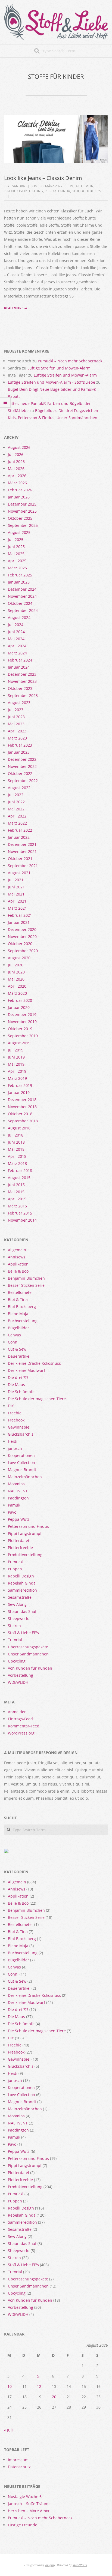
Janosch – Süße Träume (29, 2504)
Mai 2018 (16, 1149)
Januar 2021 (19, 922)
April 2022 (17, 816)
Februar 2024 (20, 660)
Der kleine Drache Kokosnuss (34, 1363)
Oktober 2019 (20, 1029)
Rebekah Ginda (57, 191)
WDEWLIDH (18, 1682)
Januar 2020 (19, 1007)
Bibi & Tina (18, 1299)
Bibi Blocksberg (22, 1307)
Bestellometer (21, 1292)
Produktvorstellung (24, 191)
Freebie (15, 1413)
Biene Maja (18, 1314)
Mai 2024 (16, 639)
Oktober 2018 (20, 1114)
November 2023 (22, 681)
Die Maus (16, 1385)
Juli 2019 (16, 1050)
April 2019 (17, 1071)
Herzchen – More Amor (29, 2511)
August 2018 (19, 1128)
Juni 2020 (16, 972)
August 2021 (19, 873)
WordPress (80, 2565)
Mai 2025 (16, 554)
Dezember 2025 (22, 504)
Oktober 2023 (20, 688)
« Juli (8, 2430)
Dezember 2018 (22, 1100)
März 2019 (17, 1078)
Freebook (16, 1420)
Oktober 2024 (20, 603)
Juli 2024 (16, 625)
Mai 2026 (16, 469)
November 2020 (22, 937)
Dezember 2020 (22, 929)
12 (39, 2386)
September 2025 (23, 525)
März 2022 (17, 823)
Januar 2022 (19, 837)
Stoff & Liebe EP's (86, 191)
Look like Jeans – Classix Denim (43, 178)
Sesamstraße (20, 1597)
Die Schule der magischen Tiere (37, 1399)
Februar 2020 (20, 1000)
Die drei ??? (18, 1377)
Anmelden (17, 1712)
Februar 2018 (20, 1170)
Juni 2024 (16, 632)
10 (10, 2386)
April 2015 (17, 1199)
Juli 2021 (16, 880)
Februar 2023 (20, 745)
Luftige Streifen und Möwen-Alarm (59, 368)
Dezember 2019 (22, 1015)
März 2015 (17, 1206)
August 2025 (19, 532)
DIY (11, 1406)
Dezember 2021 (22, 844)
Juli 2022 (16, 795)
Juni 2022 (16, 802)
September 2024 (23, 610)
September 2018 (23, 1121)
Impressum (18, 2460)
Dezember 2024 (22, 589)
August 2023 (19, 703)
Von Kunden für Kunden (30, 1668)
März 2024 (17, 653)
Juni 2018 (16, 1142)
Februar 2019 (20, 1085)
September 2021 (23, 866)
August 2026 (19, 447)
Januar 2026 (19, 497)
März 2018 (17, 1163)
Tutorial (15, 1640)
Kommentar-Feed (24, 1726)
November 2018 (22, 1107)
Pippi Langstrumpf (25, 1533)
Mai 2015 (16, 1192)
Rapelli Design (21, 1576)
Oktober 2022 (20, 773)
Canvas (14, 1335)
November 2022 (22, 766)
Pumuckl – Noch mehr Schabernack (70, 361)
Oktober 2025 (20, 518)
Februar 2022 (20, 830)
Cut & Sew (17, 1349)
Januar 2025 (19, 582)
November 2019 (22, 1022)
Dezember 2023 (22, 674)
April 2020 (17, 986)
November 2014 (22, 1220)
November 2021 (22, 851)
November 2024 (22, 596)
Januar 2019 (19, 1092)
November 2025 (22, 511)
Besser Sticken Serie (26, 1285)
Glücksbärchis (21, 1434)
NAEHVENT (18, 1491)
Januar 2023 (19, 752)
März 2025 (17, 568)
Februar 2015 (20, 1213)
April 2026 (17, 476)
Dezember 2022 (22, 759)
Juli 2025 (16, 539)
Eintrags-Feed (20, 1719)
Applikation (18, 1264)
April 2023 (17, 731)
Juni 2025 (16, 547)
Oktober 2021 (20, 859)
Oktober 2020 (20, 944)
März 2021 (17, 908)
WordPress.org (21, 1733)
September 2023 (23, 695)
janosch (15, 1448)
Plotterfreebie (20, 1548)
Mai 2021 (16, 894)
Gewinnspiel (19, 1427)
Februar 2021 (20, 915)
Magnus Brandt (22, 1470)
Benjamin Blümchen (26, 1278)
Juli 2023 (16, 710)
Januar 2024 (19, 667)
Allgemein (85, 186)
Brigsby (50, 2565)
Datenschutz (19, 2467)
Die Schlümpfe (21, 1392)
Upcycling (17, 1661)
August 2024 (19, 617)
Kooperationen (21, 1455)
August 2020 (19, 958)
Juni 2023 (16, 717)
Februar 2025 (20, 575)
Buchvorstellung (23, 1321)
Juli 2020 (16, 965)
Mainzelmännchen (25, 1477)
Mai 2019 (16, 1064)
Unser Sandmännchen (28, 1654)
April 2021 (17, 901)
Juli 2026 (16, 454)
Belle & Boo (18, 1271)
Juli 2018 (16, 1135)
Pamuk (14, 1505)
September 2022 (23, 781)
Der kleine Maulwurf (27, 1370)
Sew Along (17, 1604)
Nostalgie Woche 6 (25, 2497)
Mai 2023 (16, 724)
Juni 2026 (16, 462)
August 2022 (19, 788)
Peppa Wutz (19, 1519)
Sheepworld (19, 1618)
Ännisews (17, 1257)
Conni (13, 1342)
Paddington (18, 1498)
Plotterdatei (18, 1541)
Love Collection (21, 1463)
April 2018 (17, 1156)
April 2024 (17, 646)
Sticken (14, 1626)
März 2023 (17, 738)
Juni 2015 (16, 1185)
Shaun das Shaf (22, 1611)
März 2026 (17, 483)
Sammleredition (22, 1590)
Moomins (16, 1484)
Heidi (13, 1441)
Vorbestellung (21, 1675)
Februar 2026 (20, 490)
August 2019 (19, 1043)
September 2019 (23, 1036)
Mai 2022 (16, 809)
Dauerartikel (19, 1356)
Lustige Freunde (23, 2525)
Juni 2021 (16, 887)
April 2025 (17, 561)
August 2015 (19, 1178)
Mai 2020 (16, 979)
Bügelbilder (18, 1328)
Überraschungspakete (28, 1647)
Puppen (15, 1569)
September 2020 (23, 951)
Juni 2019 (16, 1057)
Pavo (12, 1512)
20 (54, 2397)
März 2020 (17, 993)
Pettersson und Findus (28, 1526)
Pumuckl (16, 1562)
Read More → (16, 308)
